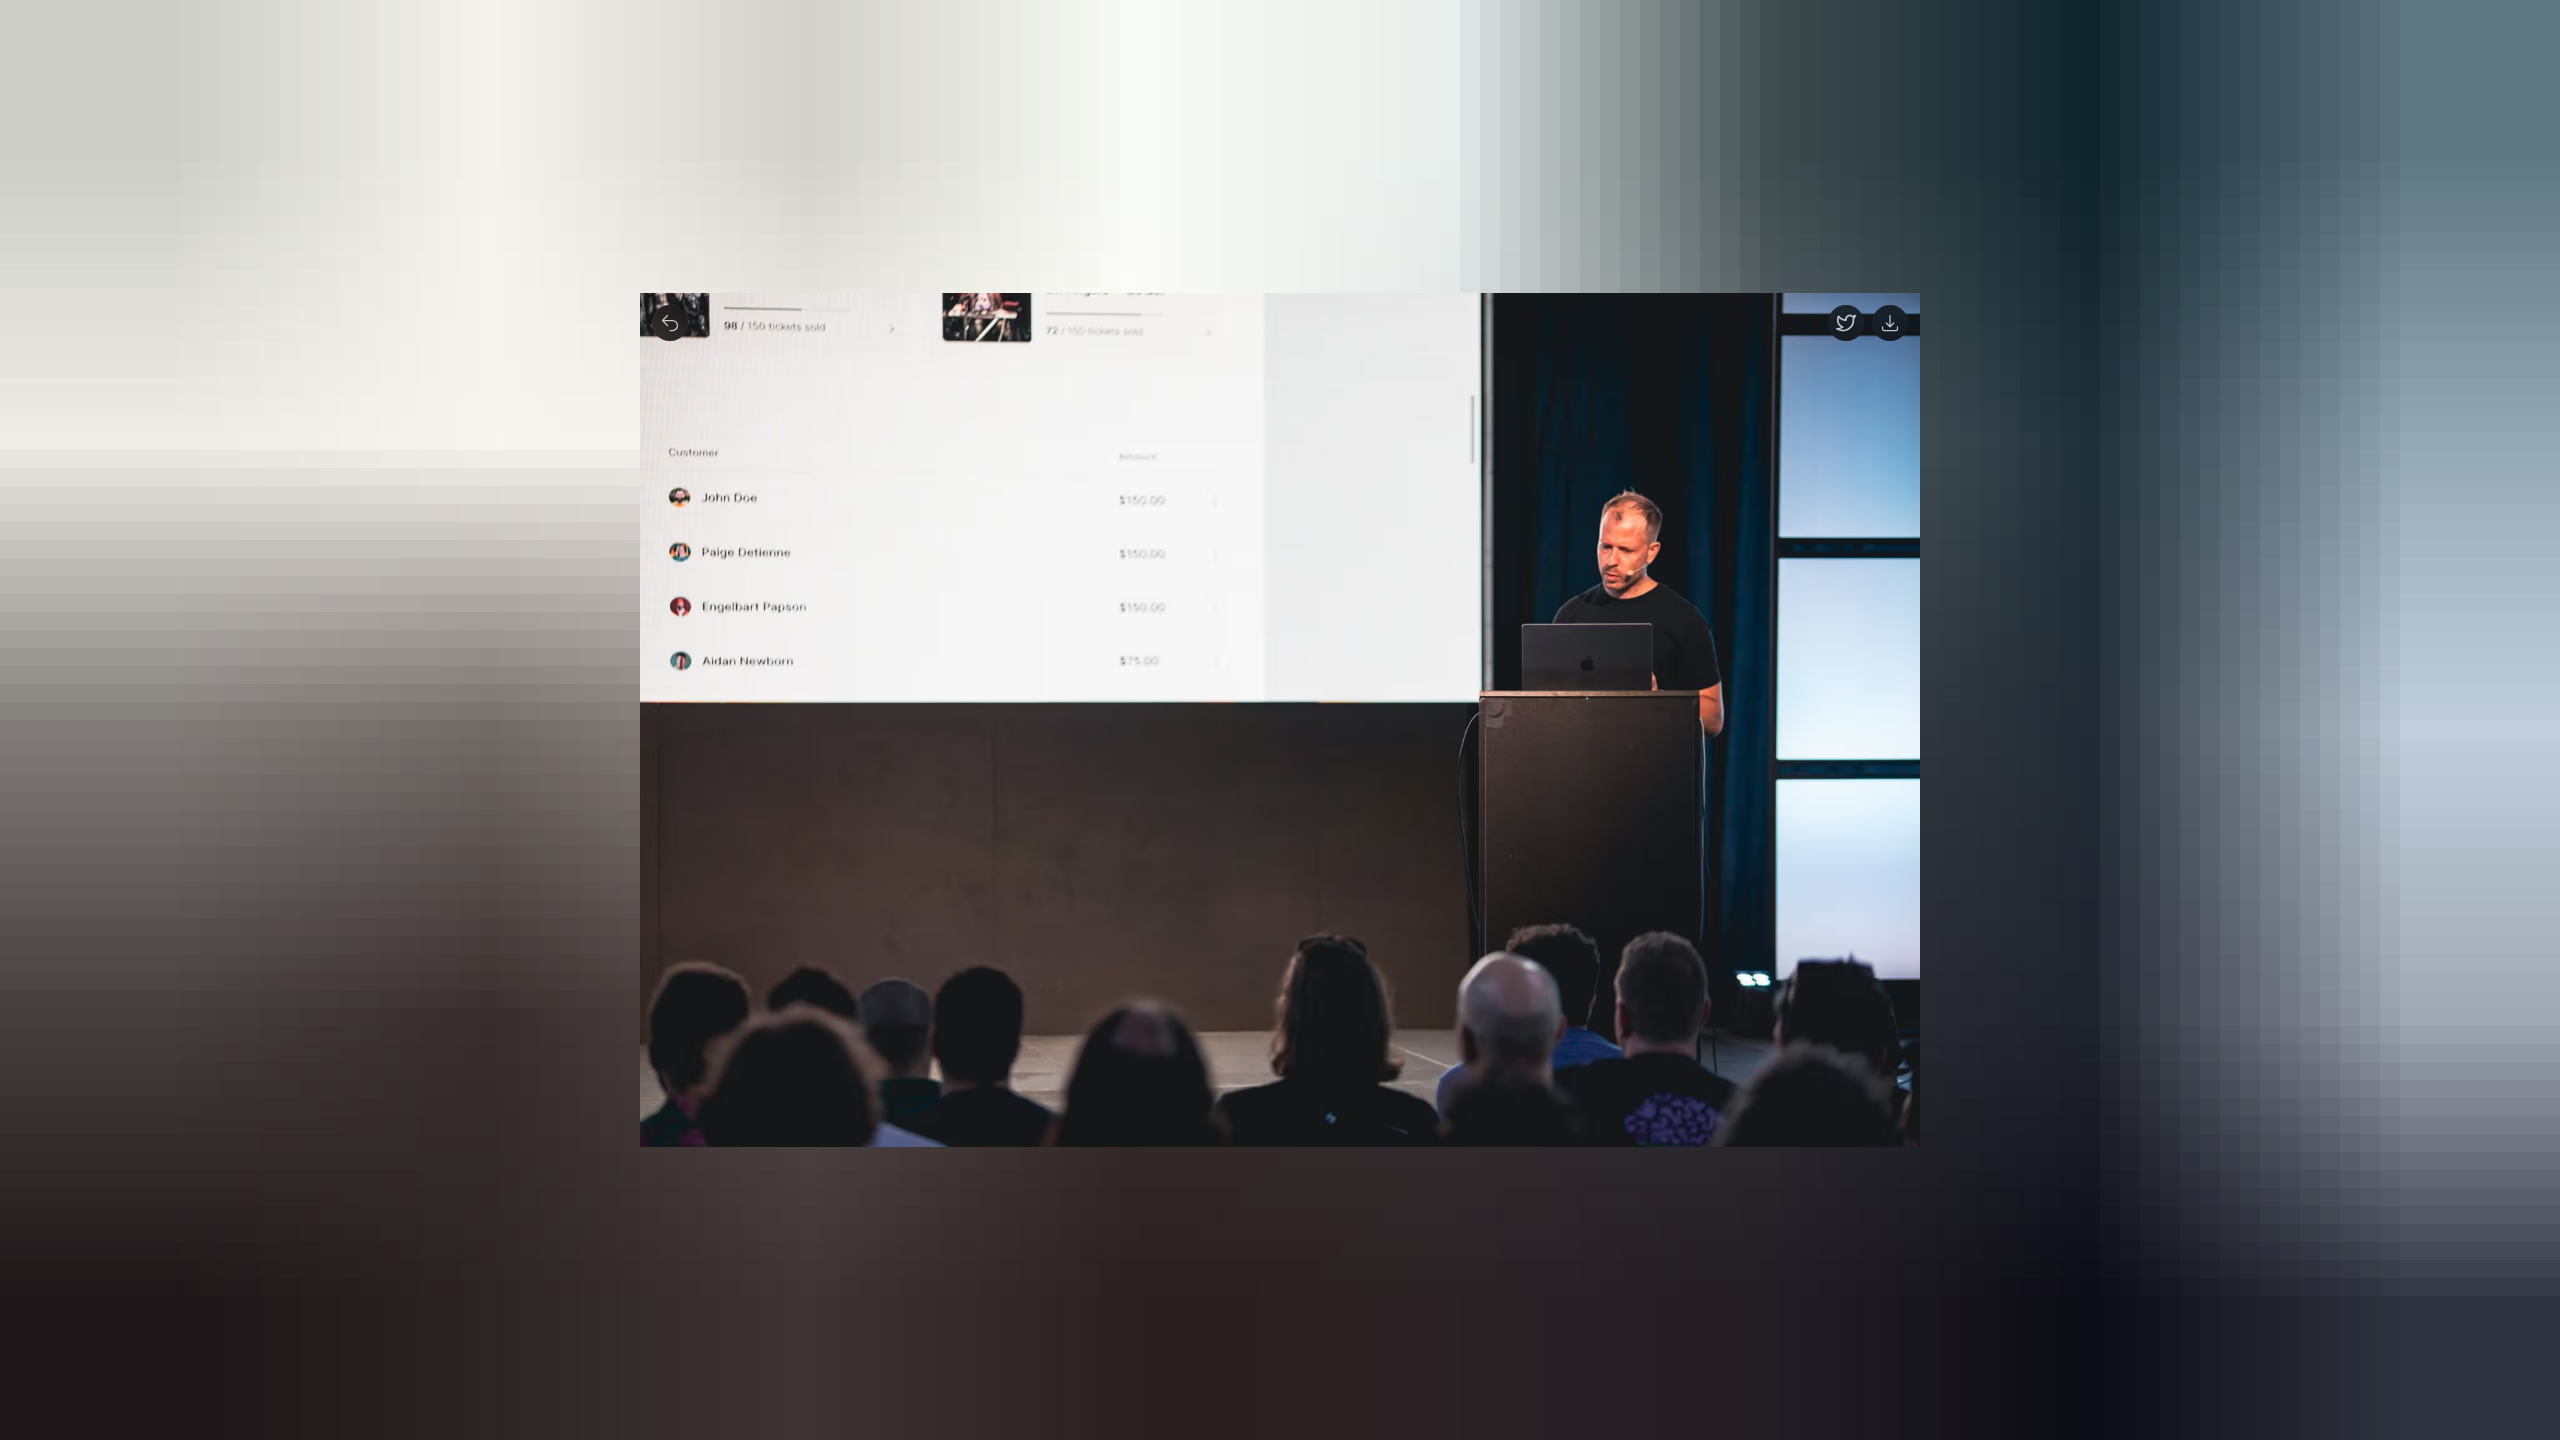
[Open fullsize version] (1846, 323)
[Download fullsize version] (1890, 323)
